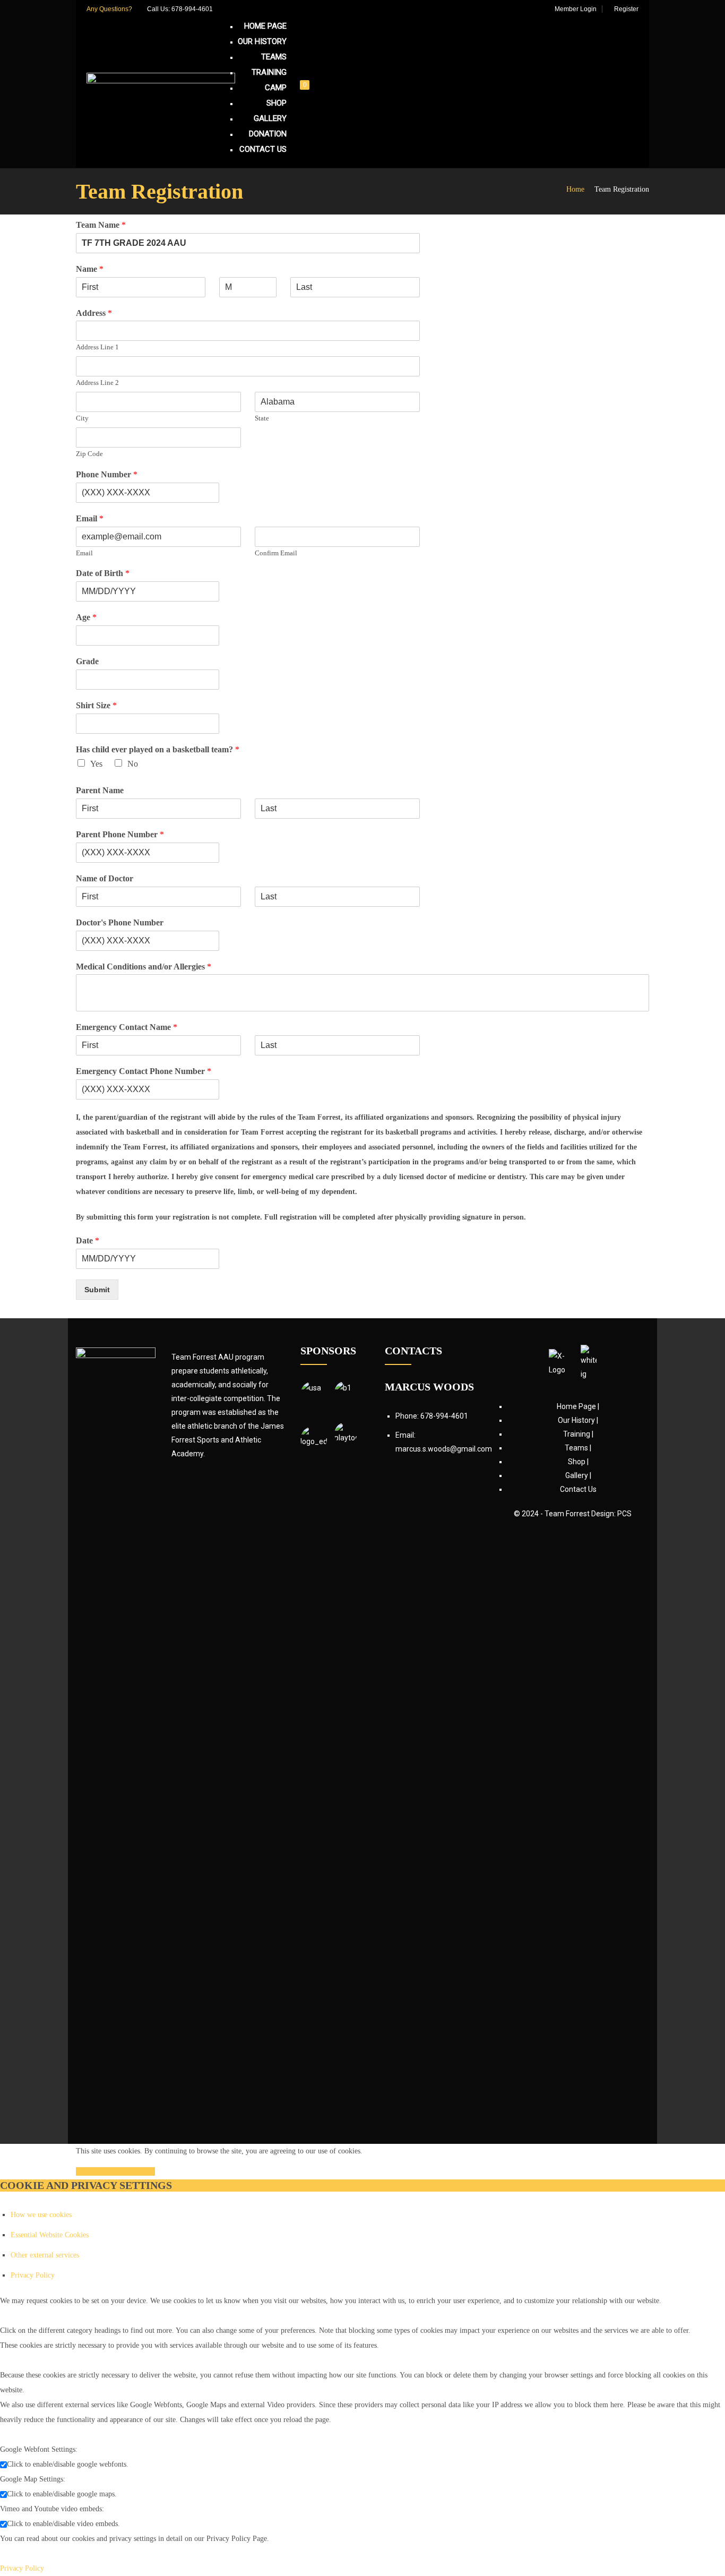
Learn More (135, 2171)
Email (90, 518)
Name (90, 269)
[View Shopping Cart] (311, 93)
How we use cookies (41, 2215)
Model (105, 2171)
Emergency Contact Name (127, 1027)
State (262, 418)
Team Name (101, 225)
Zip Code (89, 454)
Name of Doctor (105, 878)
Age (86, 617)
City (82, 418)
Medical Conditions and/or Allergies (144, 967)
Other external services (45, 2255)
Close (85, 2171)
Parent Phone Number (120, 834)
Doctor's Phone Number (120, 922)
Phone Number (107, 474)
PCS (624, 1514)
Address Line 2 (97, 383)
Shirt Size (96, 705)
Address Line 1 (97, 347)
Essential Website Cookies (50, 2235)
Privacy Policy (33, 2275)
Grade (87, 661)
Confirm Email (276, 553)
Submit (97, 1290)
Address (94, 313)
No (133, 764)
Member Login (575, 9)
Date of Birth (103, 573)
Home (575, 189)
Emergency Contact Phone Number (144, 1071)
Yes (96, 764)
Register (625, 9)
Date (88, 1240)
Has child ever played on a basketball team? (158, 749)
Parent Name (100, 790)
